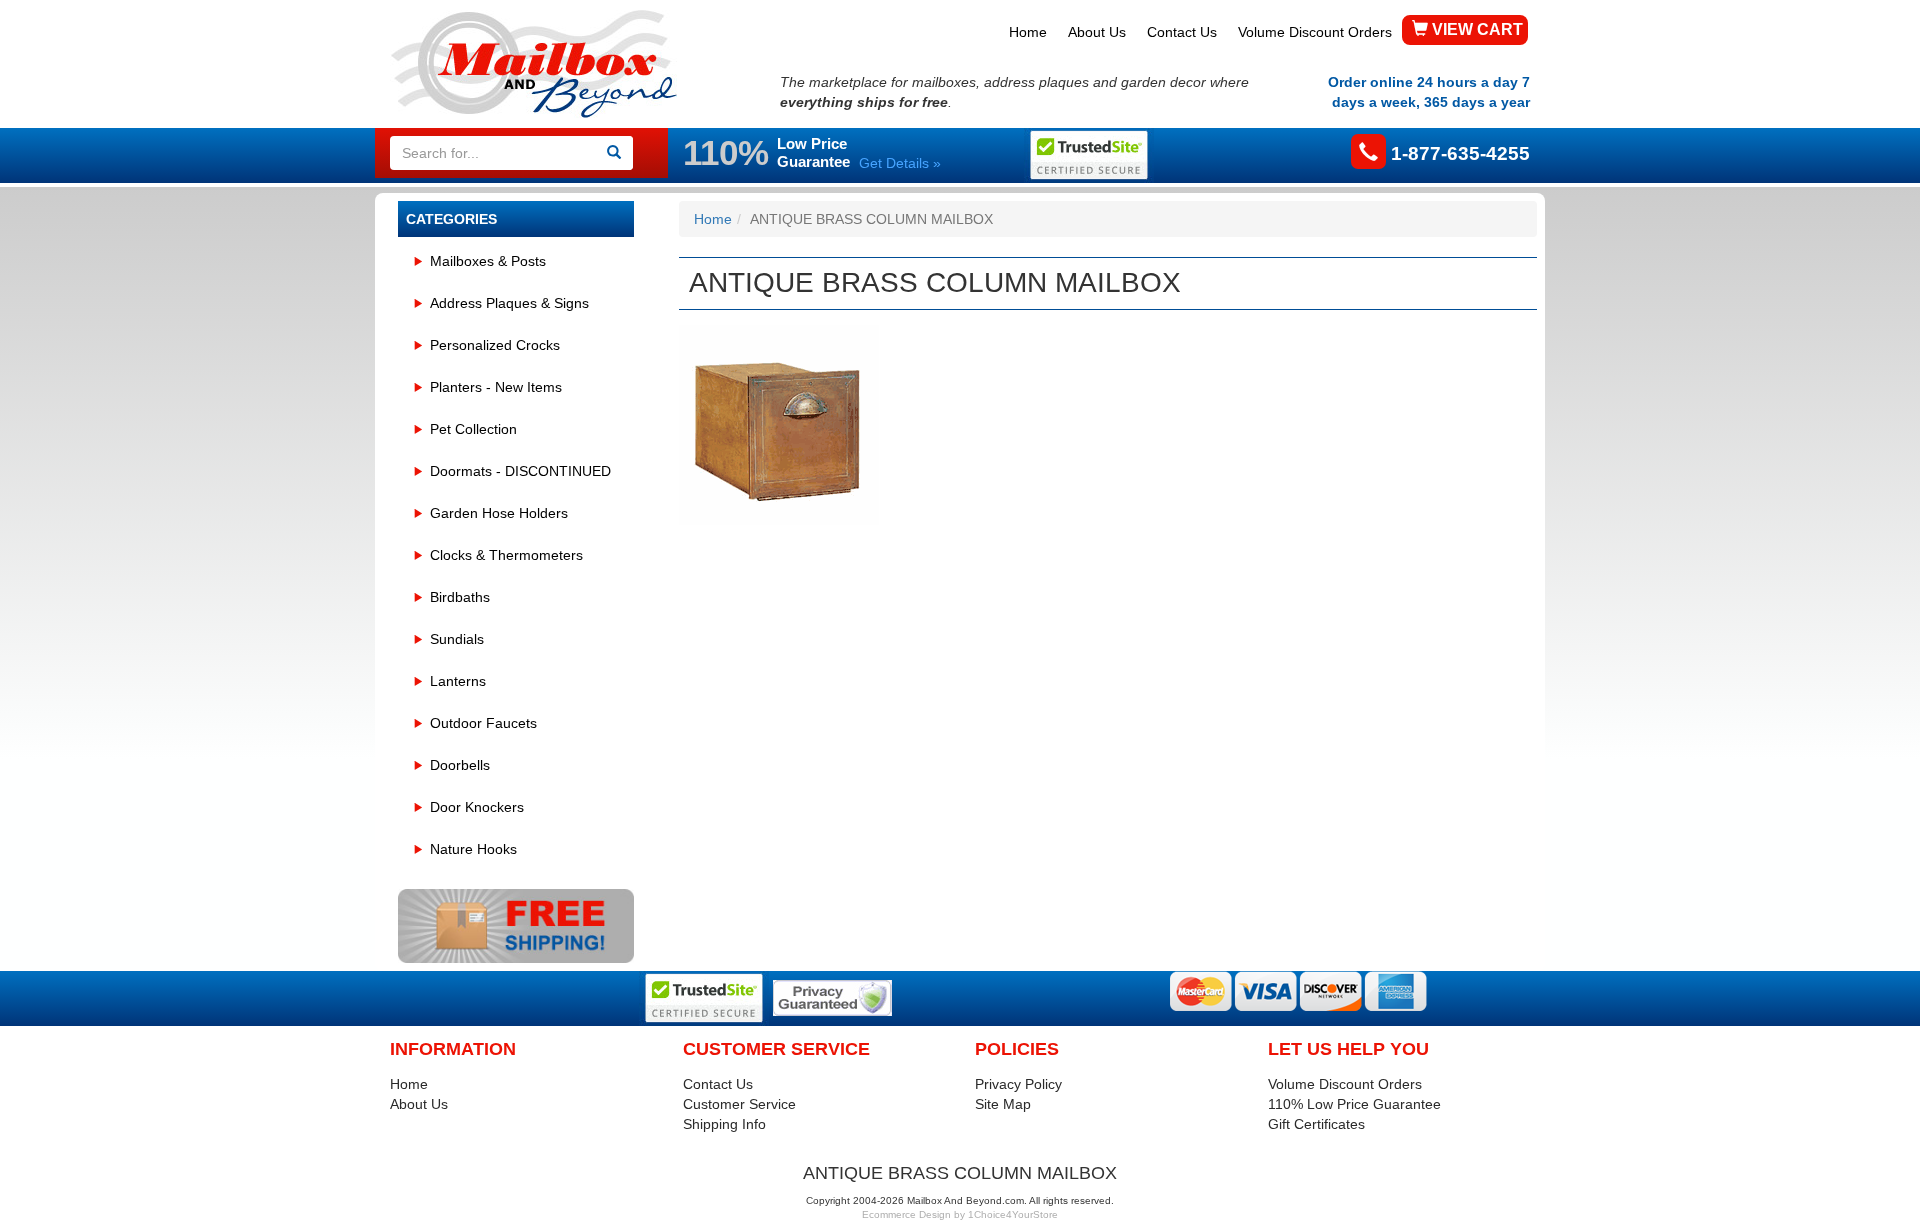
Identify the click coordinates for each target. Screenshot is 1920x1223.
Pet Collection (473, 429)
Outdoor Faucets (483, 723)
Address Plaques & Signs (509, 303)
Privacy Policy (1018, 1084)
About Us (1097, 32)
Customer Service (739, 1104)
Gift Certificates (1316, 1124)
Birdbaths (460, 597)
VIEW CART (1475, 29)
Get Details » (900, 163)
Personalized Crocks (495, 345)
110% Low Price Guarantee (1354, 1104)
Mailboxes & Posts (488, 261)
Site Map (1003, 1104)
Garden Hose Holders (499, 513)
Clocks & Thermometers (506, 555)
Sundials (457, 639)
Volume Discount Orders (1315, 32)
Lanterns (458, 681)
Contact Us (1182, 32)
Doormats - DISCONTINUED (520, 471)
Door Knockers (477, 807)
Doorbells (460, 765)
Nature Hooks (473, 849)
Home (1028, 32)
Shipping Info (724, 1124)
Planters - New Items (496, 387)
